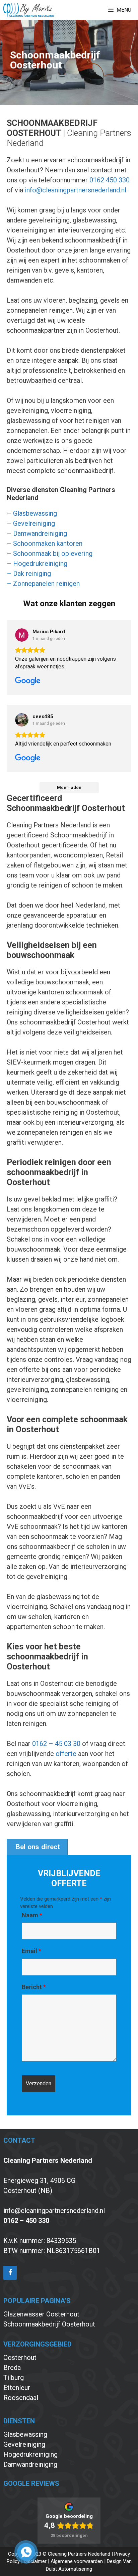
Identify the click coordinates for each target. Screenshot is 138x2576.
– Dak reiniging (29, 574)
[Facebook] (10, 2273)
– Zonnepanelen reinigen (43, 584)
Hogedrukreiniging (40, 563)
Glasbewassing (35, 513)
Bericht (34, 1987)
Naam (32, 1915)
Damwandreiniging (40, 533)
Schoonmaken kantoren (48, 543)
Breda (12, 2368)
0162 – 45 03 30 (56, 1744)
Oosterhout (20, 2358)
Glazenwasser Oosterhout (41, 2314)
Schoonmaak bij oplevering (53, 553)
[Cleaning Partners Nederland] (29, 10)
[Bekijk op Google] (22, 635)
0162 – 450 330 (26, 2221)
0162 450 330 (110, 180)
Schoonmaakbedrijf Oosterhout (49, 2324)
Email (31, 1951)
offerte (67, 1754)
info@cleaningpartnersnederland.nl (76, 190)
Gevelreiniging (34, 523)
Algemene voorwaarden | (79, 2561)
